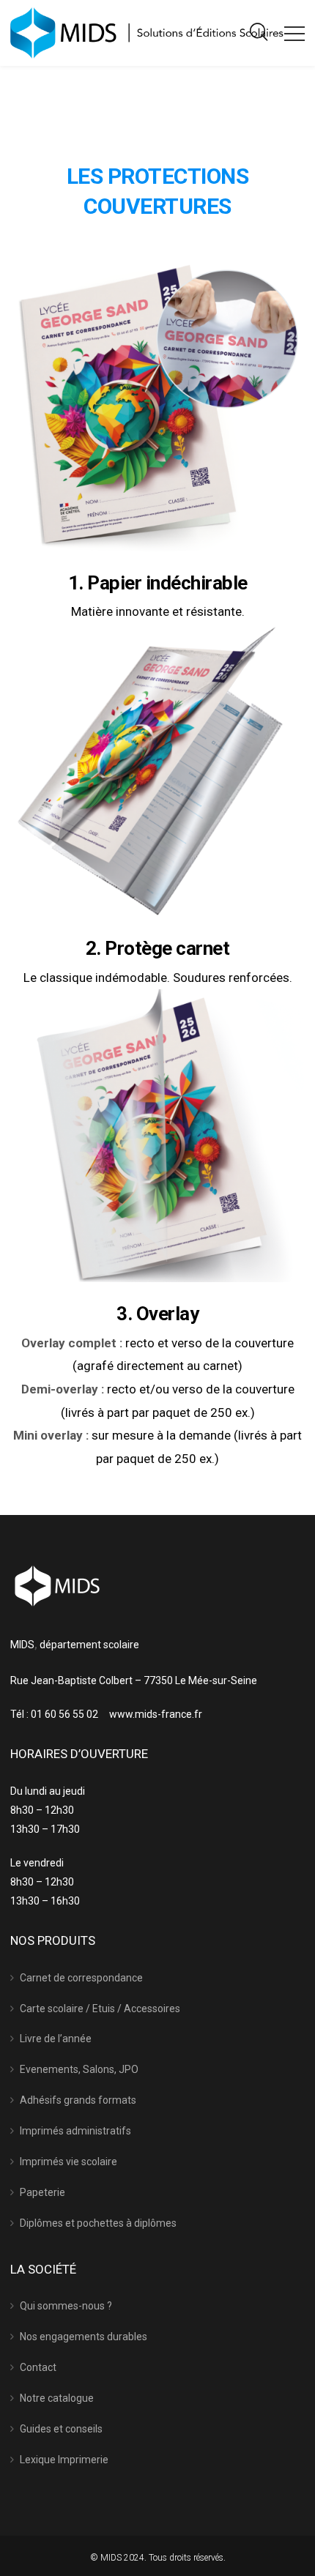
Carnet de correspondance (81, 1978)
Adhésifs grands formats (78, 2100)
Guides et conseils (61, 2429)
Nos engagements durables (84, 2337)
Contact (38, 2367)
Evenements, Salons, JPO (79, 2069)
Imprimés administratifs (75, 2131)
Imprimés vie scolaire (68, 2162)
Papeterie (42, 2192)
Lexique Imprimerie (64, 2460)
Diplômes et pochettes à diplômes (98, 2223)
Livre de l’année (56, 2039)
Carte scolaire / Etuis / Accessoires (100, 2009)
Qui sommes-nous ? (66, 2306)
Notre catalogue (57, 2398)
